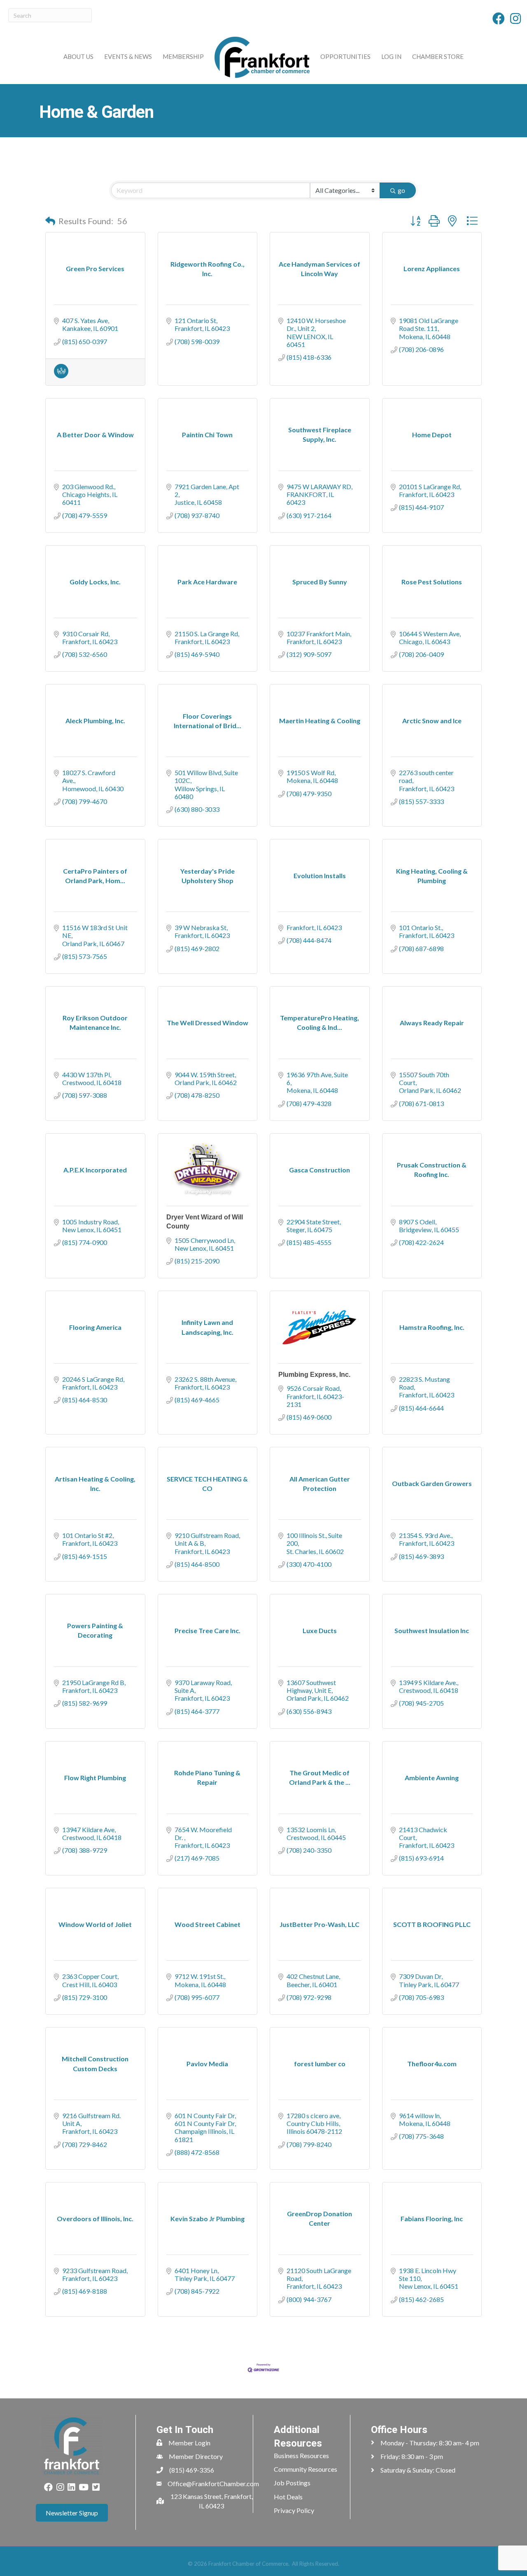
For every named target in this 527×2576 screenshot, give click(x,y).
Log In (391, 56)
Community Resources (305, 2469)
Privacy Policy (294, 2510)
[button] (50, 221)
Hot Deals (288, 2497)
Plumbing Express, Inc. (314, 1375)
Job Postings (292, 2483)
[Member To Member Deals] (61, 376)
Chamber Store (438, 56)
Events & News (128, 56)
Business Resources (301, 2455)
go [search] (401, 190)
